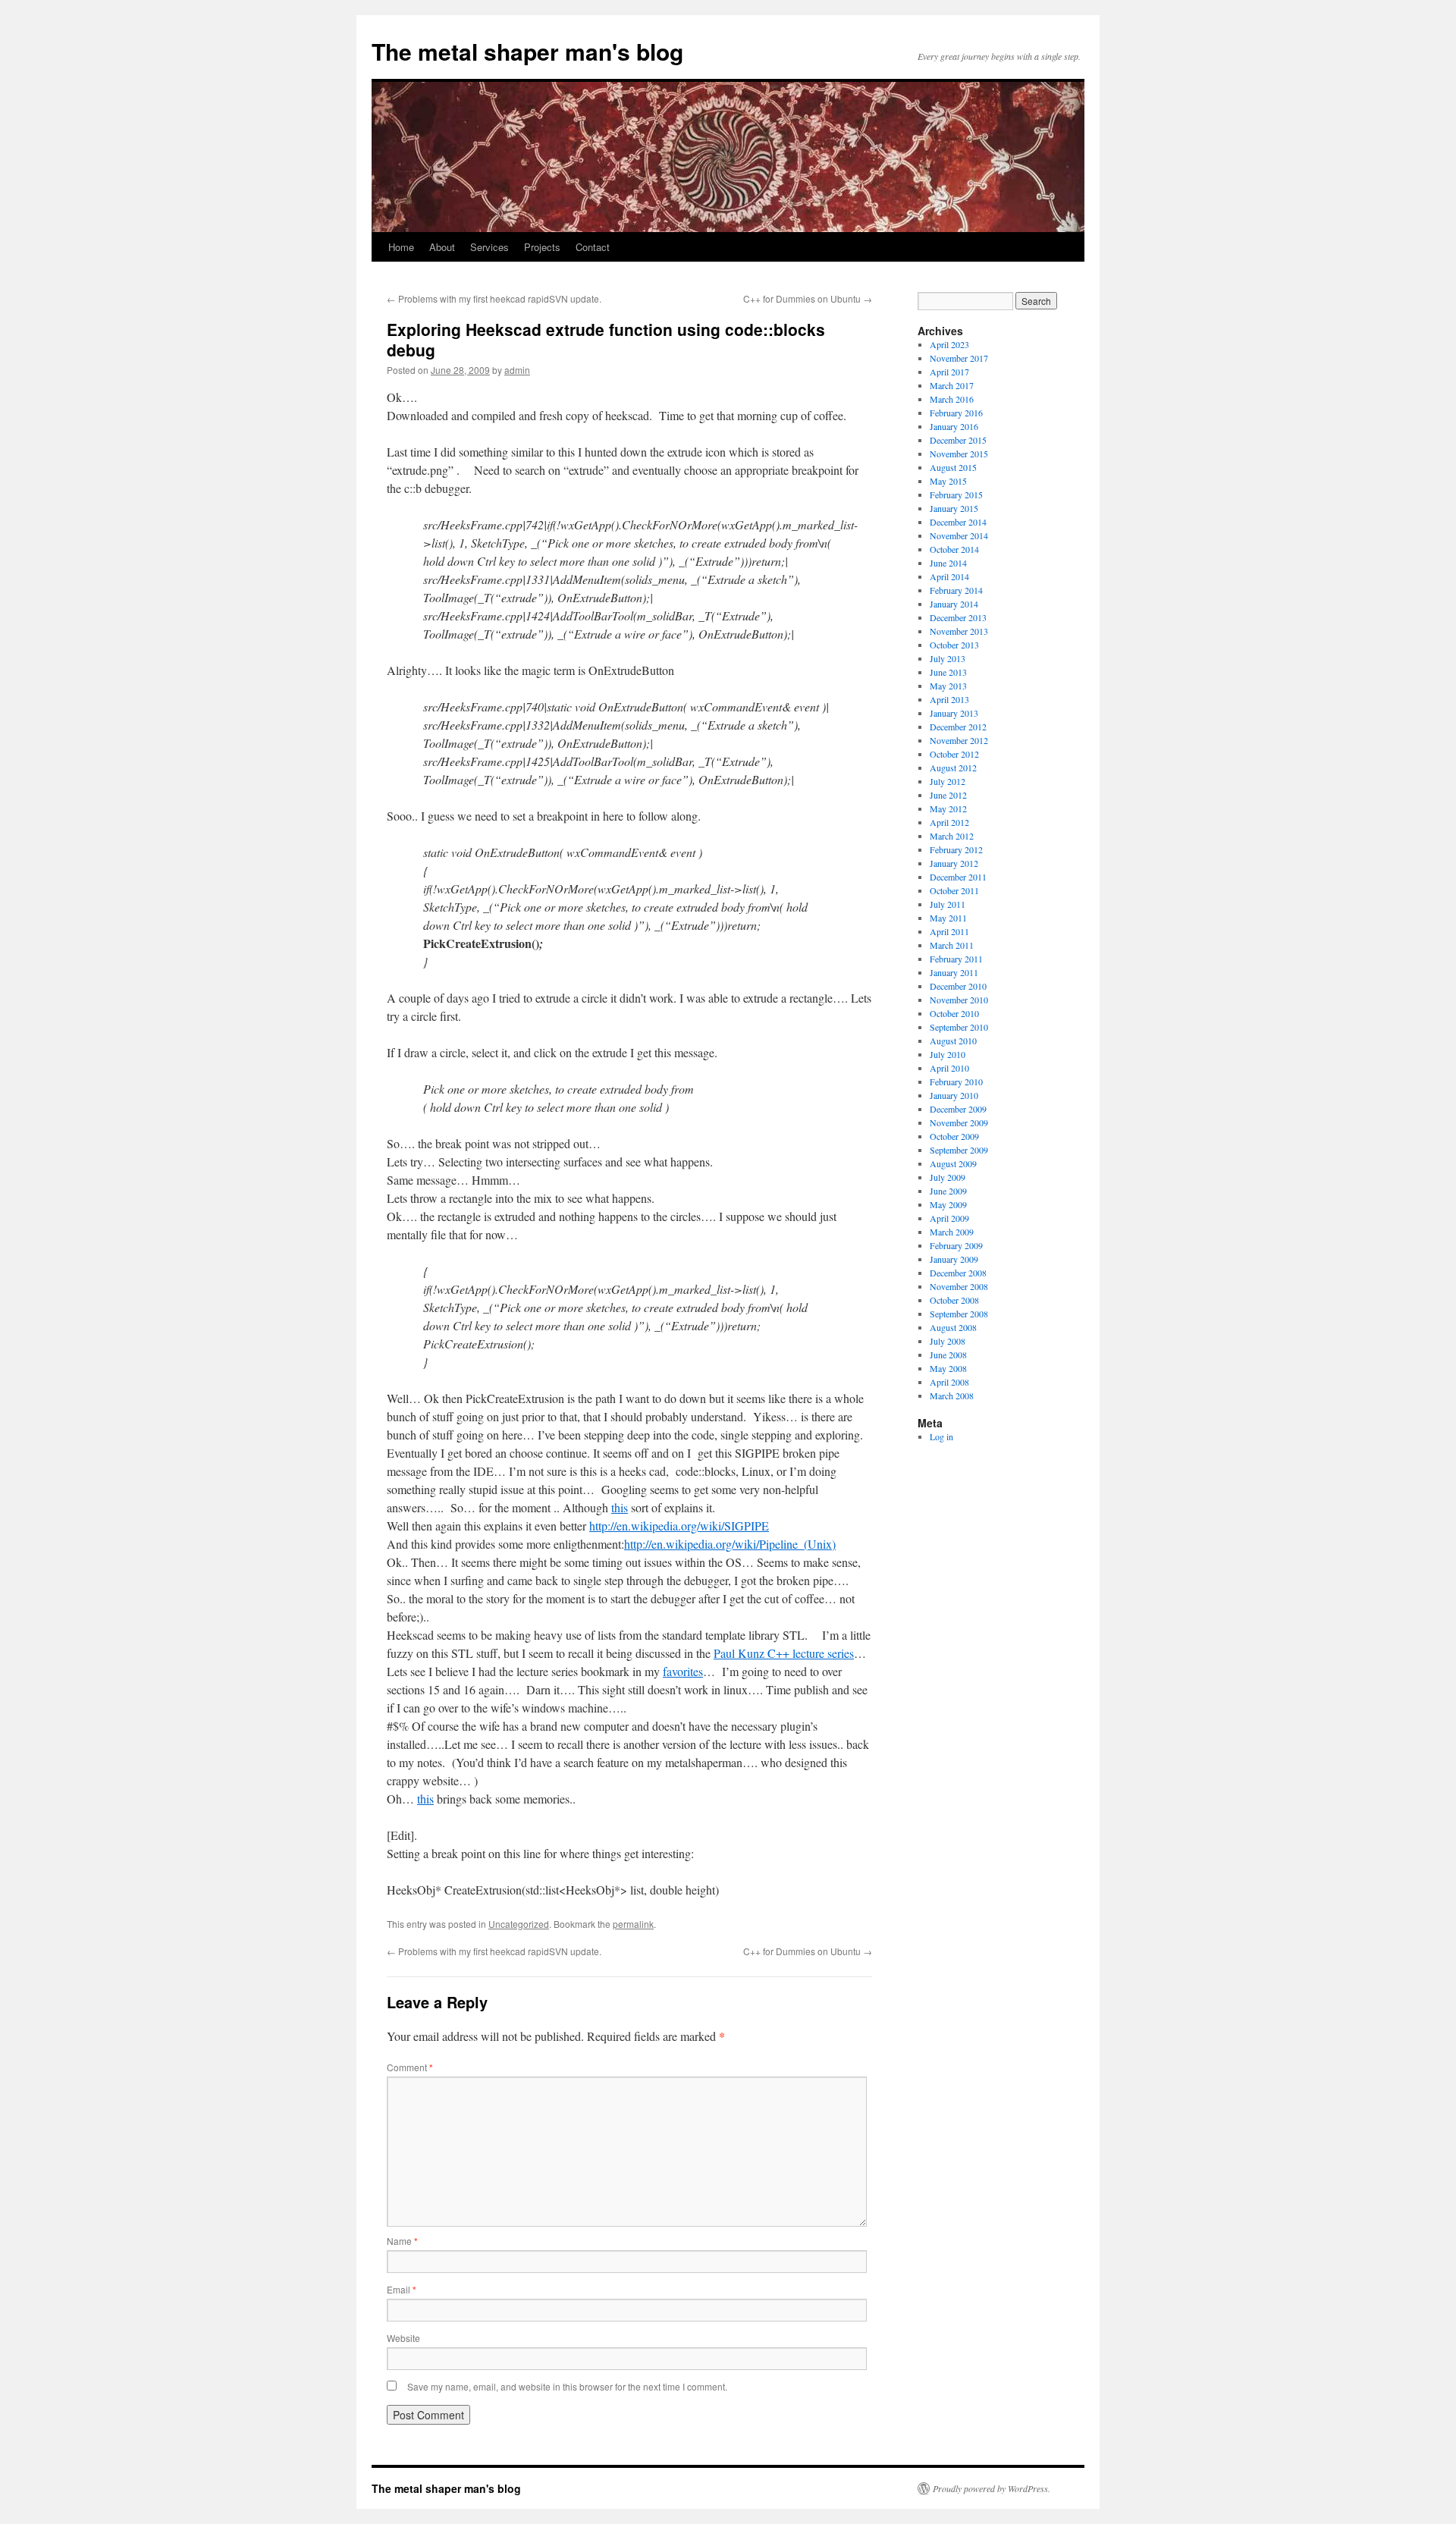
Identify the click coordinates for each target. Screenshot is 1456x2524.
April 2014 (949, 576)
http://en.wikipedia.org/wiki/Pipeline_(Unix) (730, 1544)
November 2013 (959, 631)
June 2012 (948, 795)
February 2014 (956, 590)
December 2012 (958, 727)
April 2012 (949, 822)
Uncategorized (519, 1924)
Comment (410, 2067)
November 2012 (959, 740)
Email (402, 2289)
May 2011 (948, 918)
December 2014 (958, 522)
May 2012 (948, 808)
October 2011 (954, 890)
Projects (542, 247)
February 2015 (956, 494)
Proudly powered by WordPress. (992, 2488)
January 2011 (954, 972)
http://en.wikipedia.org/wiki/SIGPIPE (679, 1526)
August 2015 (953, 467)
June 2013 (948, 672)
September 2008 (959, 1314)
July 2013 (948, 658)
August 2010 (953, 1041)
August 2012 (953, 768)
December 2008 (958, 1273)
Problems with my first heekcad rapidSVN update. (494, 298)
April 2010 (949, 1068)
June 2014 (948, 563)
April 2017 (949, 372)
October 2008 (954, 1300)
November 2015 (959, 454)
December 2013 (958, 617)
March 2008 (952, 1395)
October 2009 (954, 1136)
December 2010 (958, 986)
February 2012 (956, 849)
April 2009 (949, 1218)
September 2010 (959, 1027)
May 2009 (948, 1204)
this (620, 1507)
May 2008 (948, 1368)
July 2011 (948, 904)
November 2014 (959, 535)
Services (490, 247)
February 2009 (956, 1245)
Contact (593, 247)
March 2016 (952, 399)
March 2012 (952, 836)
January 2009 (954, 1259)
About (442, 247)
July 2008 (948, 1341)
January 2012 (954, 863)
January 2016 (954, 426)
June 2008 (948, 1355)
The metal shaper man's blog (527, 51)
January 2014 (954, 604)
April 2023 (949, 344)
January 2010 (954, 1095)
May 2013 (948, 686)
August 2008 (953, 1327)
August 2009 (953, 1163)
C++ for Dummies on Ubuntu (808, 298)
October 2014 (954, 549)
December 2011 (958, 877)
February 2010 (956, 1081)
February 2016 (956, 413)
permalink (633, 1924)
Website (403, 2338)
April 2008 (949, 1382)
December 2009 (958, 1109)
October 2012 (954, 754)
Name (402, 2241)
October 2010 (954, 1013)
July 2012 (948, 781)
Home (401, 247)
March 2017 (952, 385)
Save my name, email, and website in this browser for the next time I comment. (567, 2386)
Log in (941, 1436)
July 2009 (948, 1177)
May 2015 (948, 481)
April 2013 (949, 699)
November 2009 (959, 1122)
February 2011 (956, 959)
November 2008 (959, 1286)
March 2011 (952, 945)
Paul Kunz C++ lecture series (784, 1653)
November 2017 (959, 358)
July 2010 (948, 1054)
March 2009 (952, 1232)
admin (517, 370)
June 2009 (948, 1191)
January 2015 (954, 508)
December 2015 (958, 440)
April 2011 (949, 931)
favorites (683, 1671)
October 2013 (954, 645)
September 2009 (959, 1150)
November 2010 (959, 1000)
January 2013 (954, 713)
